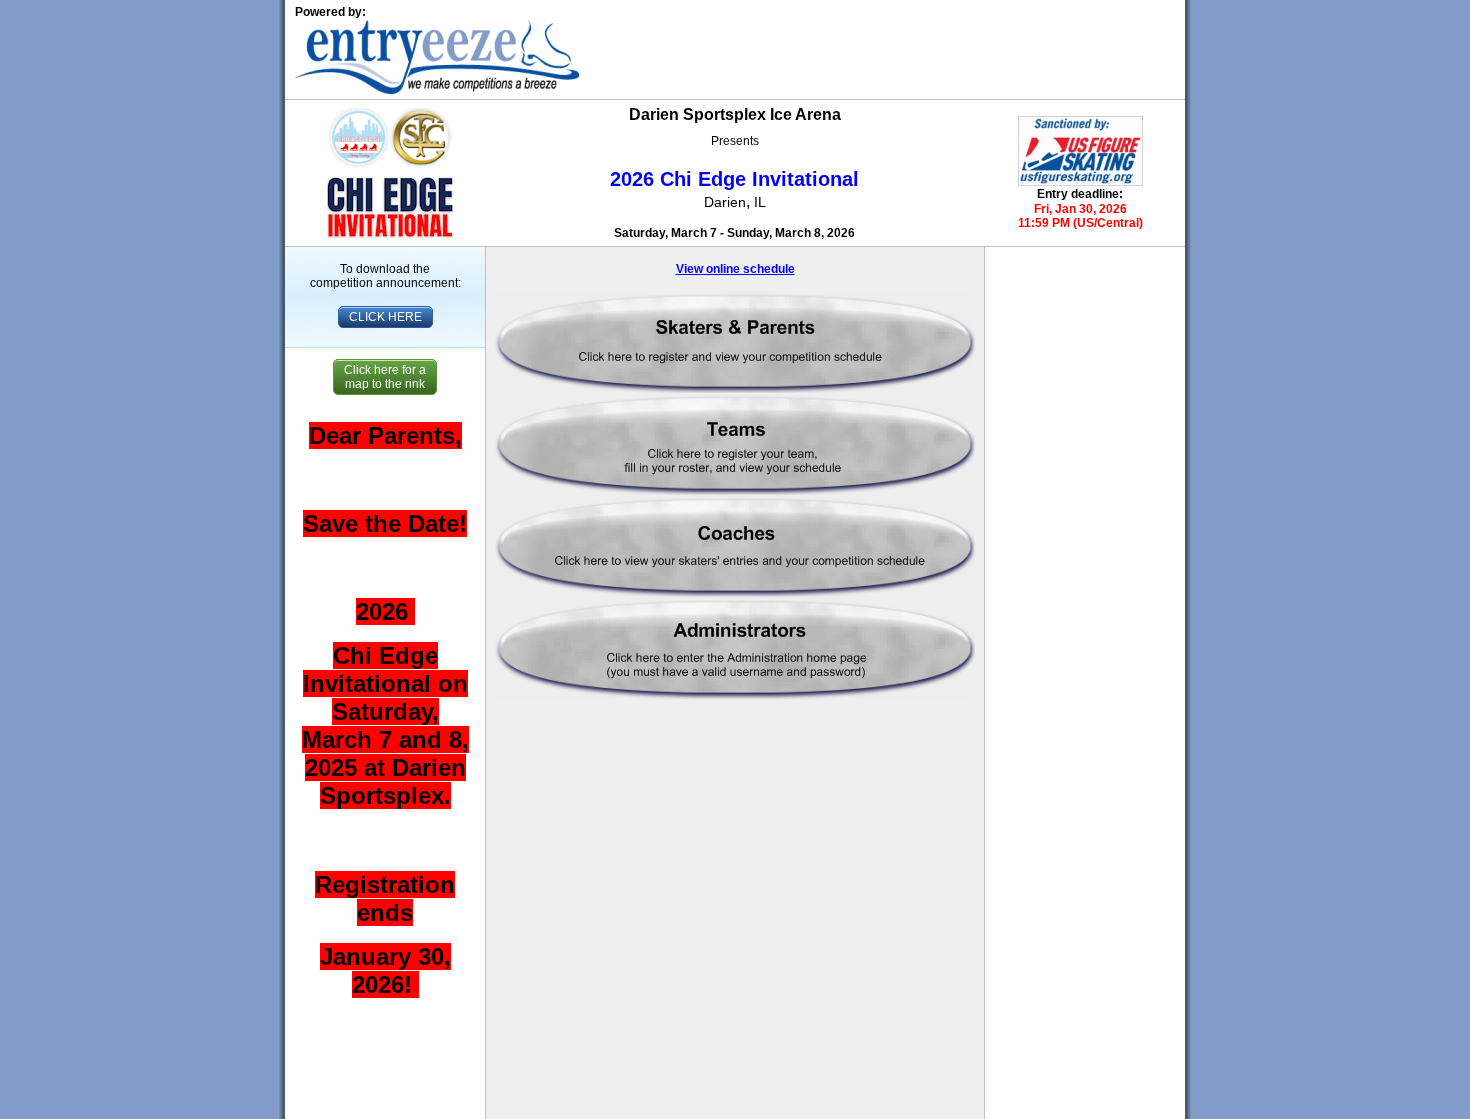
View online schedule (735, 269)
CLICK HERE (385, 317)
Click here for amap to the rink (385, 377)
